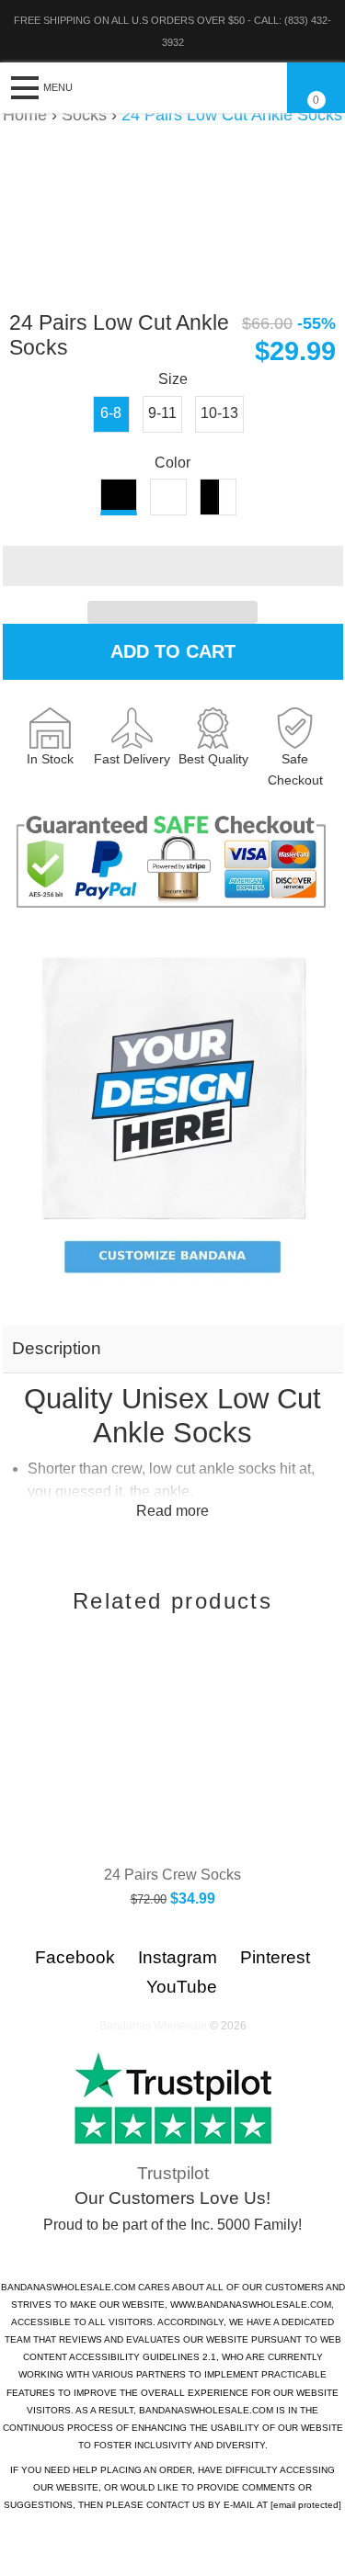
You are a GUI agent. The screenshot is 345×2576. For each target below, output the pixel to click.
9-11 (162, 413)
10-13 (219, 413)
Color (172, 463)
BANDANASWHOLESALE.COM (68, 2287)
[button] (173, 566)
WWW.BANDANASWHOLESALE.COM (251, 2305)
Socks (84, 115)
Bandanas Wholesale (153, 2026)
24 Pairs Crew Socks (172, 1875)
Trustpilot (173, 2173)
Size (173, 379)
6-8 (111, 413)
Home (25, 115)
